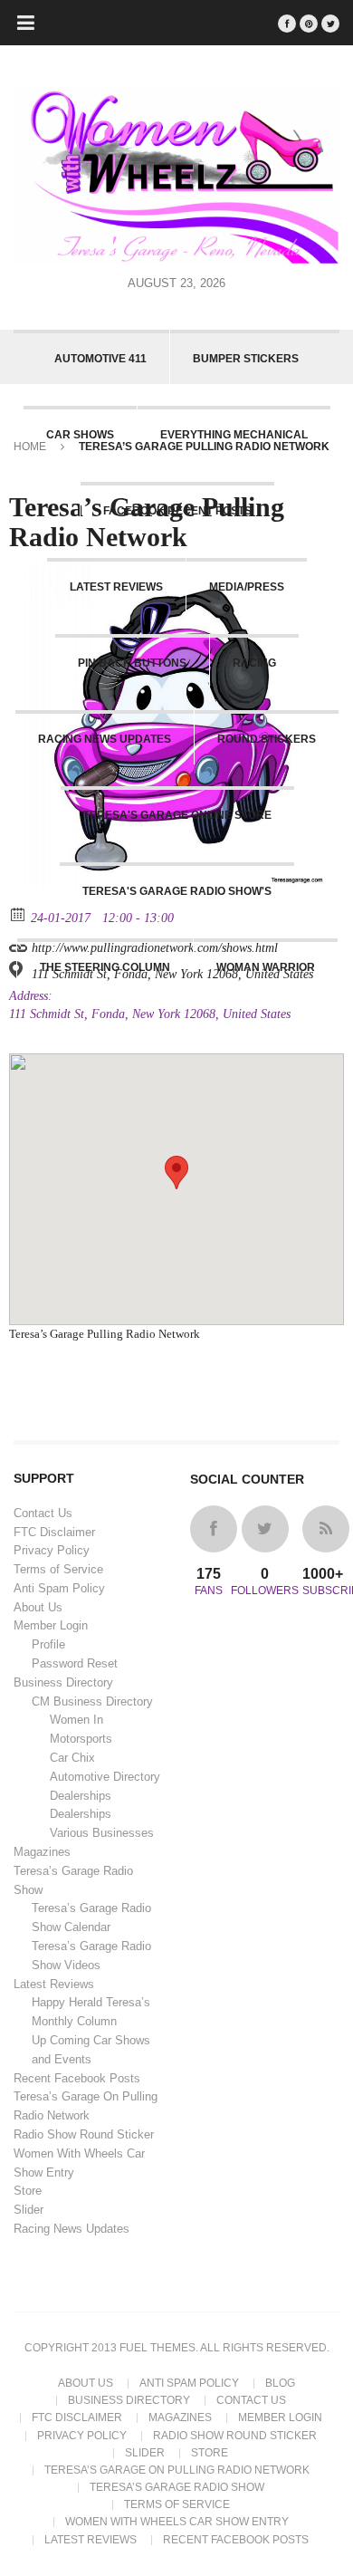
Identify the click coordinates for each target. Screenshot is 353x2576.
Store (28, 2191)
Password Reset (75, 1663)
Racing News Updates (105, 739)
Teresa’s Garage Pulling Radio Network (105, 1334)
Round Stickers (267, 739)
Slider (29, 2210)
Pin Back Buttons (132, 663)
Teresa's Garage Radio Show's (177, 891)
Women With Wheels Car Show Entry (177, 2522)
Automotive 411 (100, 359)
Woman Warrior (266, 967)
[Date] (19, 913)
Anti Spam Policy (59, 1588)
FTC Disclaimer (54, 1532)
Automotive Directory (105, 1777)
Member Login (51, 1625)
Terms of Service (58, 1569)
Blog (280, 2383)
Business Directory (63, 1682)
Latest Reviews (116, 587)
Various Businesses (102, 1833)
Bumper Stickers (246, 359)
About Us (38, 1607)
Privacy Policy (52, 1550)
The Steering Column (105, 967)
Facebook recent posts (177, 511)
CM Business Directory (92, 1701)
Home (30, 447)
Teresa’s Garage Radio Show (177, 2487)
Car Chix (72, 1758)
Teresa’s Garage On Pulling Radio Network (177, 2470)
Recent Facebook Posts (77, 2078)
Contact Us (43, 1513)
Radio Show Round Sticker (84, 2134)
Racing (254, 663)
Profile (48, 1644)
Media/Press (247, 587)
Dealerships (81, 1796)
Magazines (42, 1852)
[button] (176, 1173)
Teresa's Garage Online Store (177, 815)
